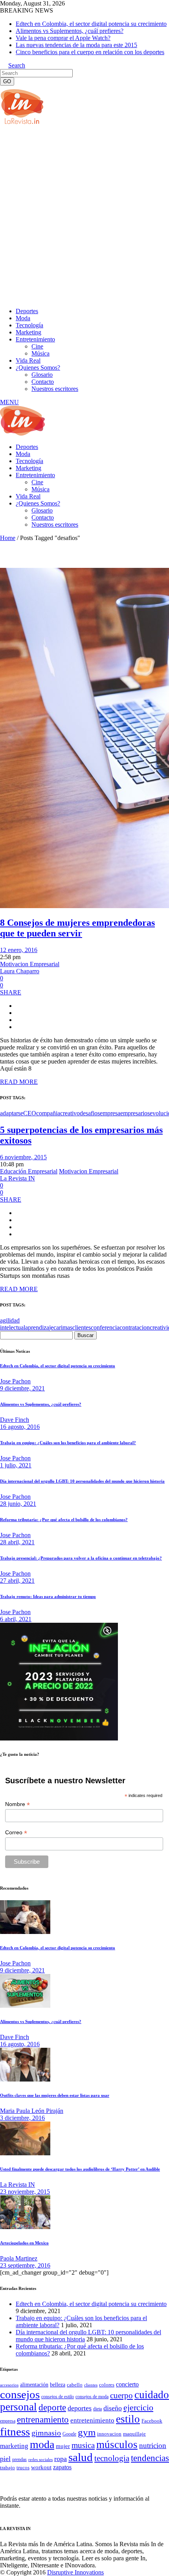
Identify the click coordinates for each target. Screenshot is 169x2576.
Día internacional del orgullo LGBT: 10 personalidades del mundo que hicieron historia (82, 1481)
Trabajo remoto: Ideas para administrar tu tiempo (48, 1596)
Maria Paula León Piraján (32, 2111)
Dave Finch (15, 1420)
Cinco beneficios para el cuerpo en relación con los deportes (90, 52)
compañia (48, 1113)
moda (42, 2444)
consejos (20, 2394)
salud (81, 2457)
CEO (30, 1113)
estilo (128, 2419)
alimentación (34, 2385)
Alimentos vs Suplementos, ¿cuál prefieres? (70, 31)
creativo (70, 1113)
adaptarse (12, 1113)
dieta (97, 2409)
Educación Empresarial (29, 1171)
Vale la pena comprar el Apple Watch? (63, 38)
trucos (23, 2467)
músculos (117, 2445)
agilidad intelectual (13, 1324)
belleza (58, 2384)
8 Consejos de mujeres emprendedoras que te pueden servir (77, 928)
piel (5, 2459)
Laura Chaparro (20, 971)
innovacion (109, 2434)
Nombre (17, 1804)
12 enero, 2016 (19, 950)
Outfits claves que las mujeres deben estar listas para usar (55, 2095)
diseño (113, 2408)
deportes (80, 2408)
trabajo (7, 2468)
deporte (52, 2407)
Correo (16, 1833)
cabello (75, 2385)
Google (69, 2434)
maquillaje (134, 2434)
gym (87, 2432)
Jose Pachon (15, 1381)
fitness (15, 2432)
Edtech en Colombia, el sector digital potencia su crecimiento (91, 24)
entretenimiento (92, 2420)
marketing (14, 2446)
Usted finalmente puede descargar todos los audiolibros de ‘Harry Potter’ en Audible (80, 2169)
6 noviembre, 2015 (23, 1157)
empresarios (135, 1113)
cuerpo (121, 2395)
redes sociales (40, 2460)
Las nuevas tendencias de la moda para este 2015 (76, 45)
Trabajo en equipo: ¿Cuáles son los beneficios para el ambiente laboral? (68, 1443)
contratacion (135, 1327)
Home (8, 538)
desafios (90, 1113)
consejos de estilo (58, 2397)
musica (83, 2445)
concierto (127, 2384)
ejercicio (138, 2407)
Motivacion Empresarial (30, 964)
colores (107, 2385)
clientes (82, 1327)
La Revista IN (17, 1178)
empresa (110, 1113)
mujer (63, 2446)
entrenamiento (43, 2419)
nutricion (153, 2446)
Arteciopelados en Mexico (24, 2243)
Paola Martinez (19, 2258)
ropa (61, 2459)
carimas (63, 1327)
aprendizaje (39, 1327)
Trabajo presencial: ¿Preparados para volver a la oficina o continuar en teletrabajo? (81, 1558)
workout (41, 2467)
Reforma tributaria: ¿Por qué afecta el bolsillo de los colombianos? (64, 1520)
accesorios (9, 2385)
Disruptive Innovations (75, 2572)
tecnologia (112, 2458)
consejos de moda (92, 2397)
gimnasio (46, 2433)
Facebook (152, 2421)
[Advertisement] (84, 215)
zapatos (62, 2467)
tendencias (150, 2458)
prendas (19, 2459)
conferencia (105, 1327)
